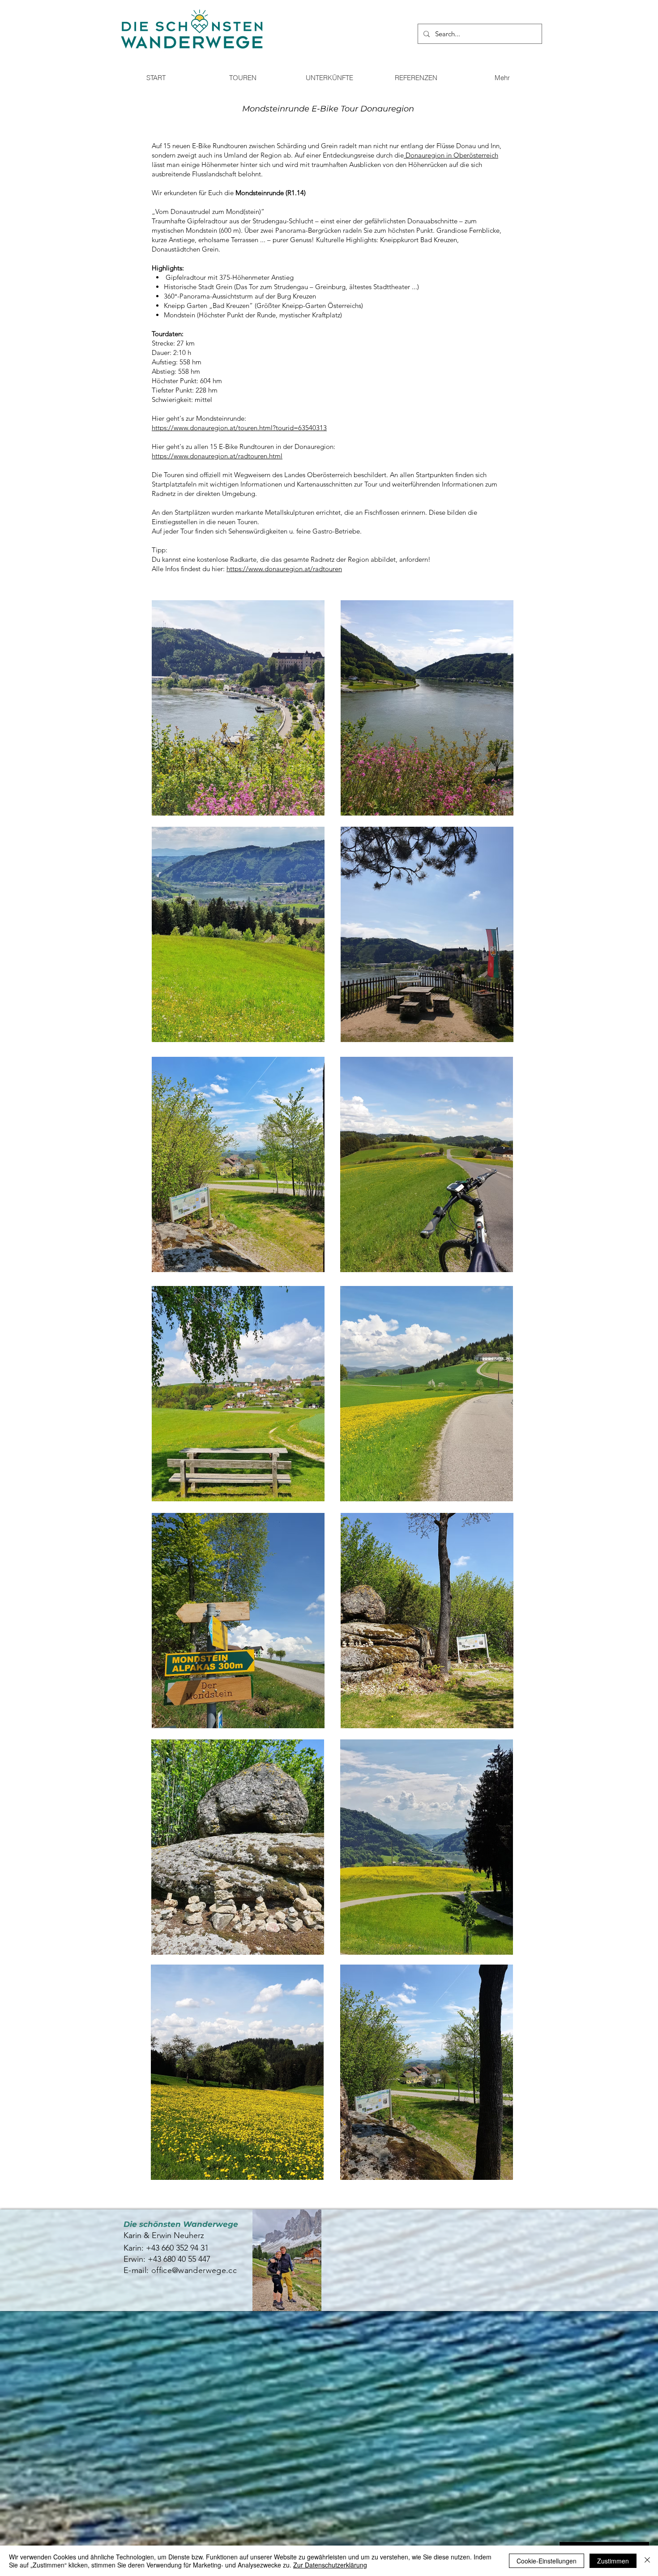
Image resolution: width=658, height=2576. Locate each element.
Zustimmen (613, 2561)
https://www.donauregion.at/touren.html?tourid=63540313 (239, 428)
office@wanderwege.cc (194, 2270)
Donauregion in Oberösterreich (451, 155)
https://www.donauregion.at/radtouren (284, 569)
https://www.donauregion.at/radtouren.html (217, 456)
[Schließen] (647, 2561)
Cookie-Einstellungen (547, 2561)
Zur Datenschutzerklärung (330, 2565)
